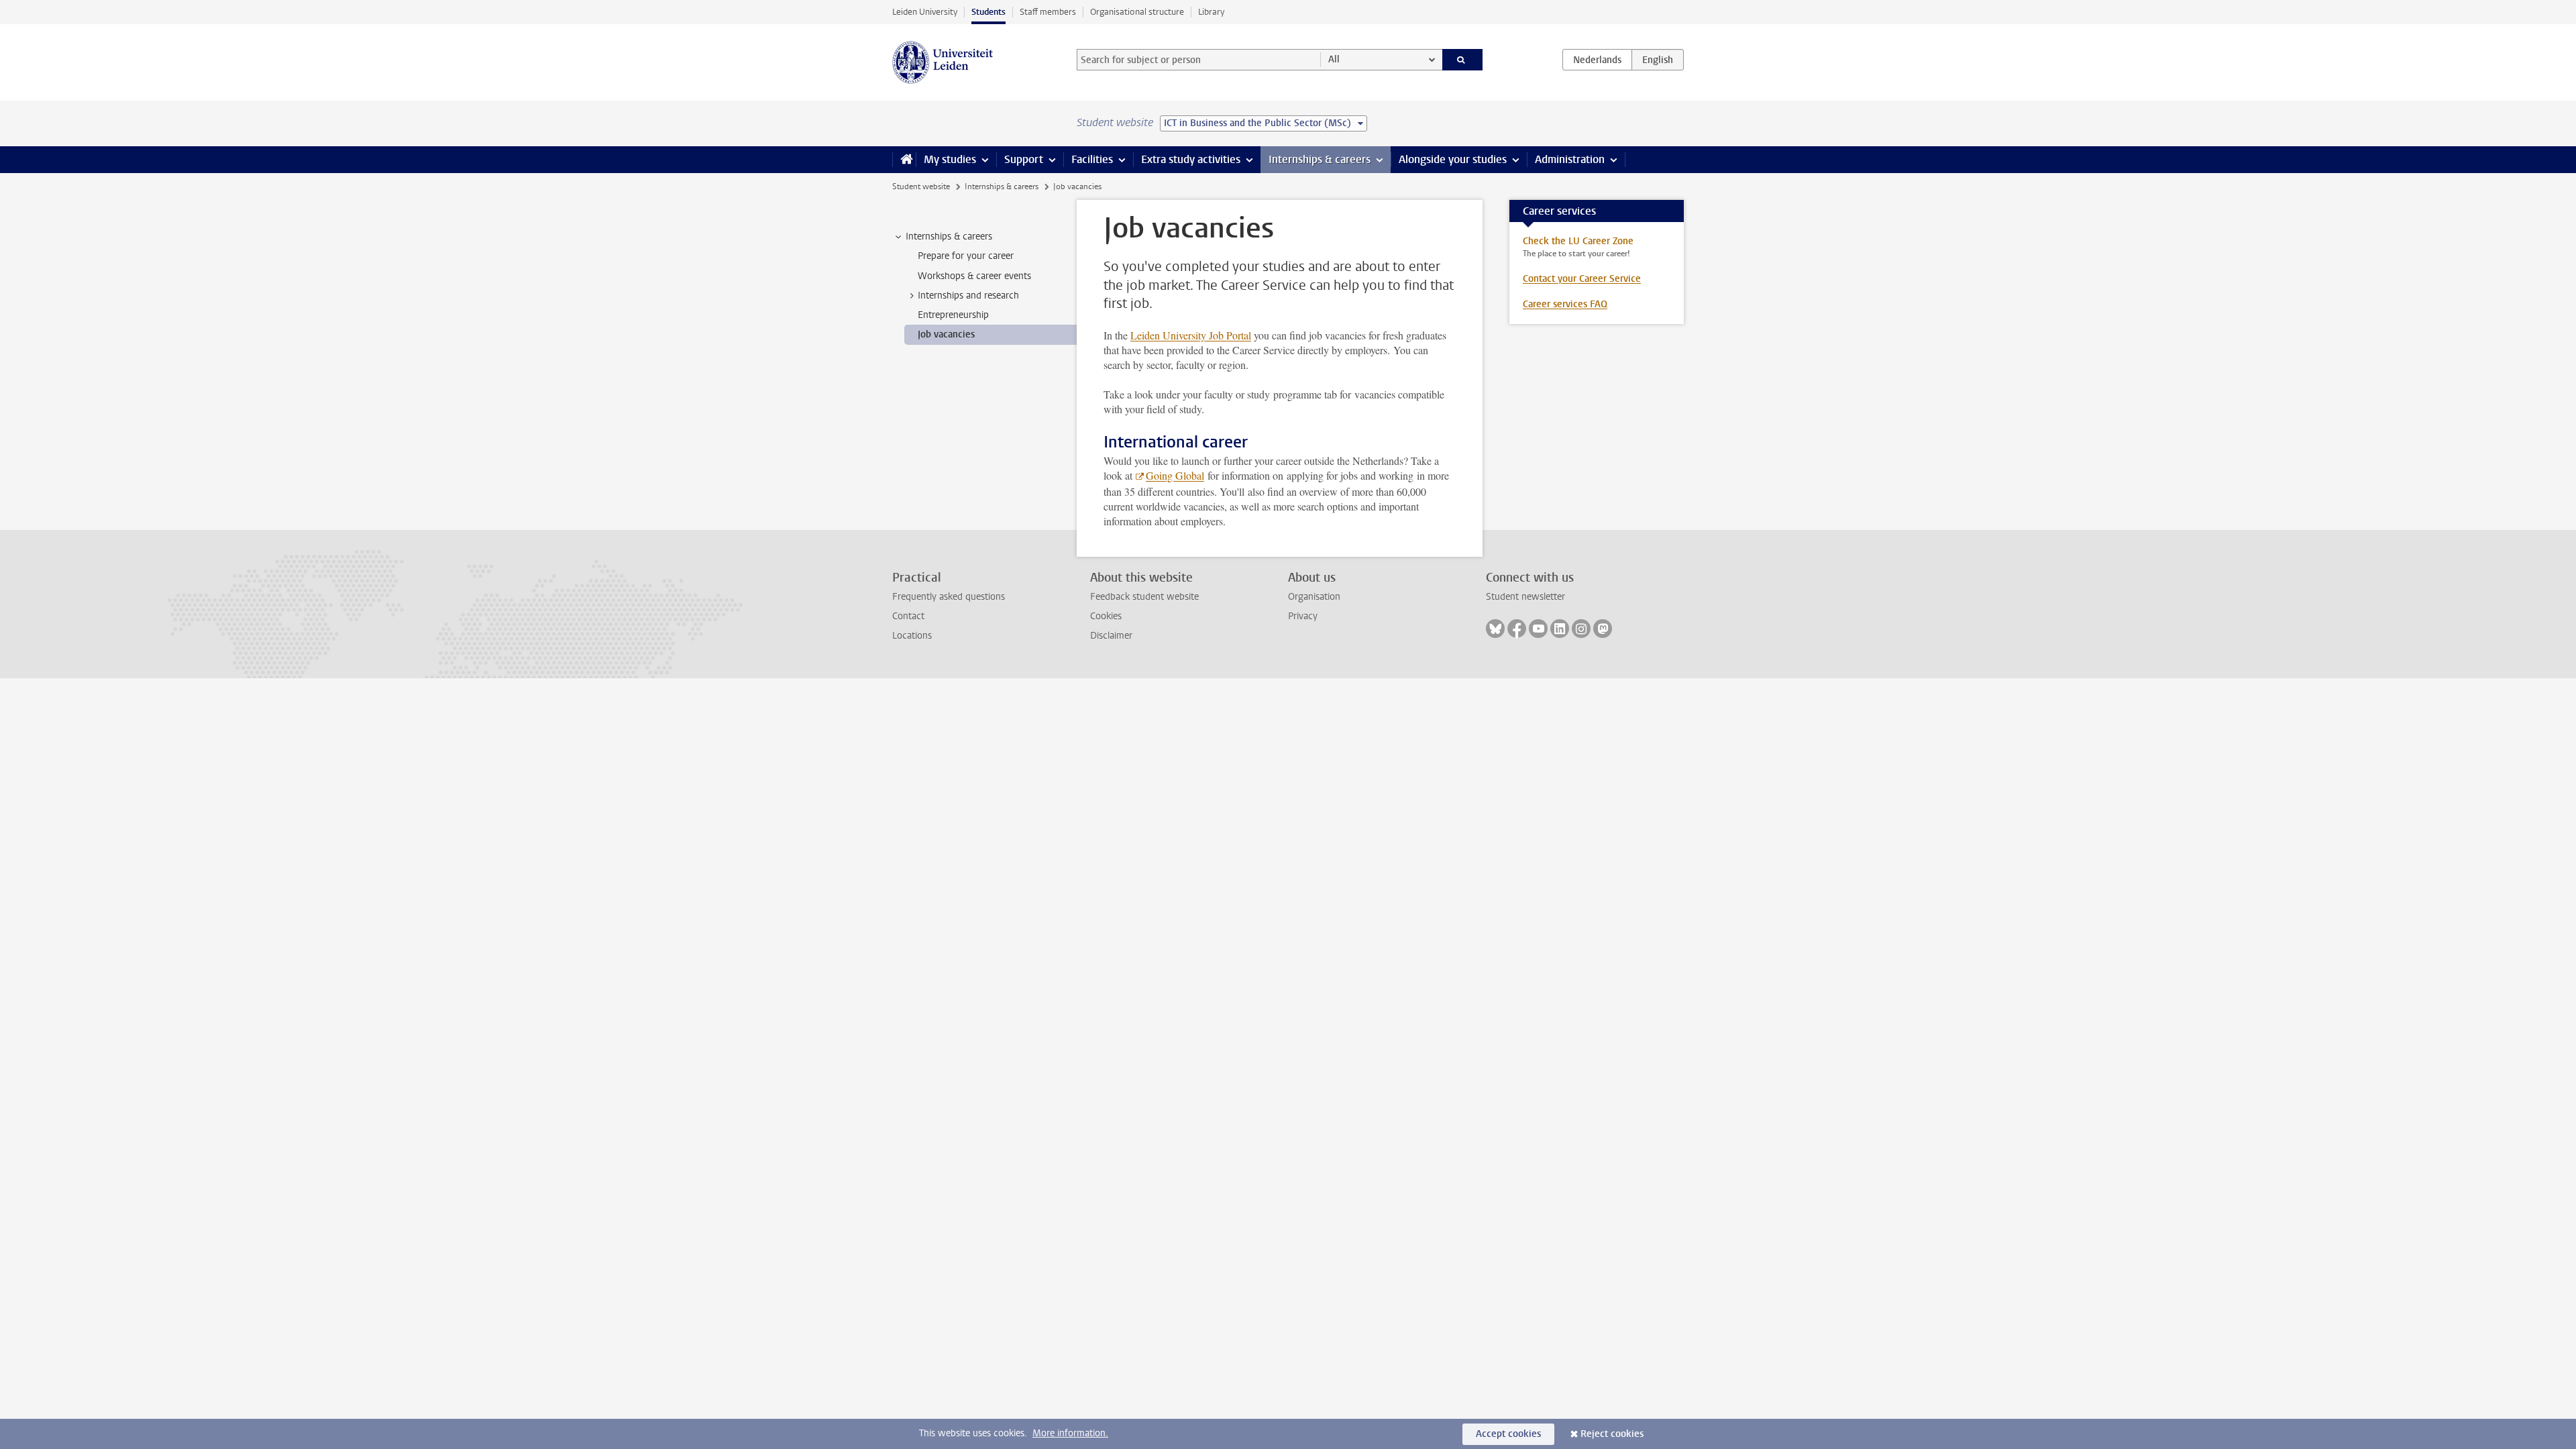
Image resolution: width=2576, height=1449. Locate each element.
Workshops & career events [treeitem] (974, 276)
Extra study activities (1191, 159)
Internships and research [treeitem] (968, 296)
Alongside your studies (1453, 159)
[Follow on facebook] (1517, 629)
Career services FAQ (1565, 304)
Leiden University (925, 12)
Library (1211, 12)
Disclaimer (1111, 636)
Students (988, 12)
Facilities (1092, 159)
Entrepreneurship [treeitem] (953, 315)
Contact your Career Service (1582, 279)
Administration (1570, 159)
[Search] (1463, 60)
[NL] (1597, 60)
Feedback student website (1144, 597)
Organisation (1314, 597)
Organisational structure (1137, 12)
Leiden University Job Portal (1191, 335)
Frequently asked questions (949, 597)
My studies (950, 159)
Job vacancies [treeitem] (946, 334)
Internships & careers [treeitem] (949, 236)
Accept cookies (1508, 1434)
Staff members (1048, 12)
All (1334, 59)
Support (1024, 159)
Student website (921, 186)
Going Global (1175, 475)
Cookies (1106, 616)
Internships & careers (1320, 159)
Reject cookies (1612, 1434)
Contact (908, 616)
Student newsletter (1525, 597)
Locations (912, 636)
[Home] (904, 160)
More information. (1070, 1433)
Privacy (1303, 616)
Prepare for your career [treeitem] (966, 256)
